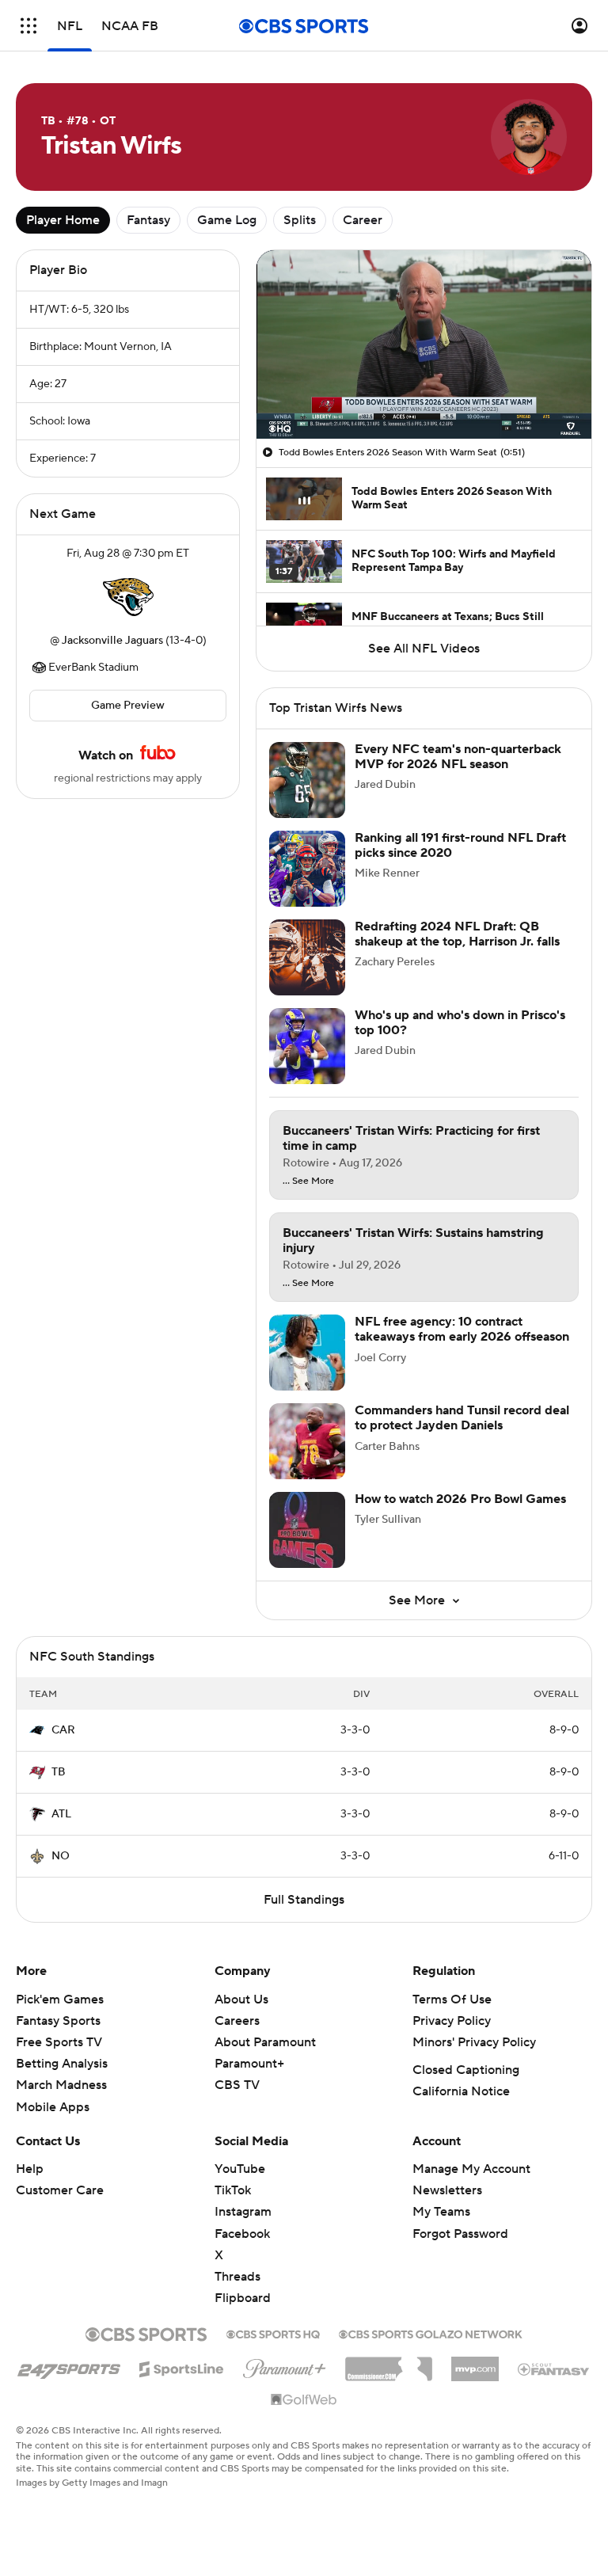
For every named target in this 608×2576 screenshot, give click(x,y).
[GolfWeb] (304, 2400)
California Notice (461, 2091)
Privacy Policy (452, 2021)
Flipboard (243, 2298)
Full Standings (304, 1900)
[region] (424, 344)
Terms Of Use (452, 2000)
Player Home (63, 220)
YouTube (240, 2169)
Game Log (227, 220)
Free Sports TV (59, 2042)
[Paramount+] (285, 2365)
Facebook (242, 2234)
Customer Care (60, 2190)
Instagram (243, 2212)
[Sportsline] (182, 2367)
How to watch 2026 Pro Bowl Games (460, 1499)
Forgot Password (460, 2234)
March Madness (61, 2085)
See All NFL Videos (424, 649)
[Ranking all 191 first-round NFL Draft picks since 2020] (307, 869)
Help (30, 2169)
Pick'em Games (60, 2000)
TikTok (233, 2190)
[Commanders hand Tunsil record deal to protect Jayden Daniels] (307, 1441)
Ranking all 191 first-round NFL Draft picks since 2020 (460, 845)
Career (363, 220)
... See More (308, 1181)
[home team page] (128, 597)
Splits (300, 220)
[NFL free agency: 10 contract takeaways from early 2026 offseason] (307, 1353)
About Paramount (265, 2042)
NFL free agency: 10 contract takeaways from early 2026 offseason (462, 1329)
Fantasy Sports (58, 2021)
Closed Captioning (466, 2070)
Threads (237, 2277)
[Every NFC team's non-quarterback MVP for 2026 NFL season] (307, 780)
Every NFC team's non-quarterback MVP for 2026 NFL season (458, 757)
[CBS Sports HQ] (273, 2333)
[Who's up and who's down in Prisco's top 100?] (307, 1046)
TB (59, 1772)
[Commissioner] (389, 2363)
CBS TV (237, 2085)
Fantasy (148, 220)
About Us (241, 2000)
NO (61, 1856)
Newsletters (447, 2190)
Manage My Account (471, 2169)
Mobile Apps (53, 2107)
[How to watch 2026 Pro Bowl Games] (307, 1530)
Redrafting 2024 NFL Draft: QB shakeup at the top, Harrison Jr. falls (457, 934)
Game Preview (128, 706)
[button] (28, 26)
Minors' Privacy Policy (474, 2042)
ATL (61, 1814)
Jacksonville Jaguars (112, 641)
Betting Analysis (62, 2064)
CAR (63, 1730)
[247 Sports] (69, 2366)
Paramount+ (249, 2064)
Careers (237, 2021)
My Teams (441, 2212)
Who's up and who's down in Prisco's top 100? (460, 1023)
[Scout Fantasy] (554, 2369)
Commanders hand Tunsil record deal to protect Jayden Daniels (462, 1418)
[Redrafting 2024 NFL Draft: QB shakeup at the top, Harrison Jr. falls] (307, 957)
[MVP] (475, 2363)
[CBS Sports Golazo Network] (431, 2333)
